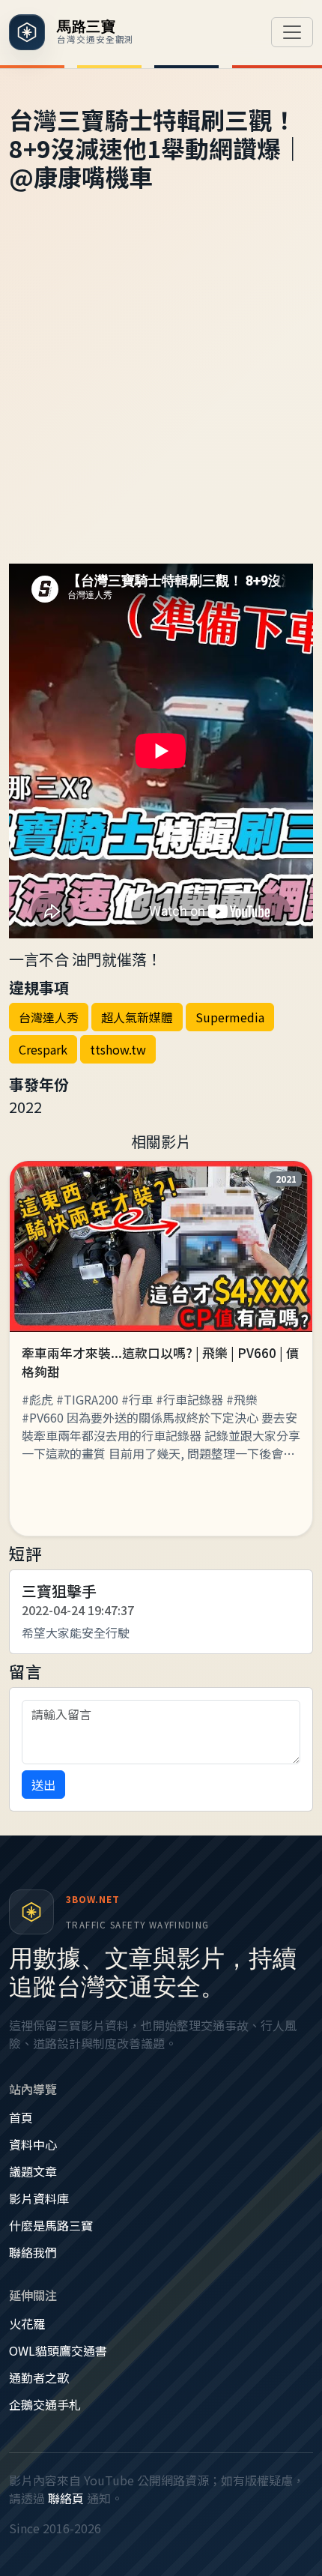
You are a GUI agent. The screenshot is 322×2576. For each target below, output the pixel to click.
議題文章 (33, 2171)
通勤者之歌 (39, 2377)
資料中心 (33, 2144)
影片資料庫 (39, 2198)
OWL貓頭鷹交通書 (58, 2350)
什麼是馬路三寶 (51, 2225)
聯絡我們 (33, 2252)
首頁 (21, 2117)
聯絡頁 (66, 2498)
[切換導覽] (292, 32)
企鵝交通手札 (45, 2404)
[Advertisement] (161, 395)
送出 (43, 1785)
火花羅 (27, 2323)
